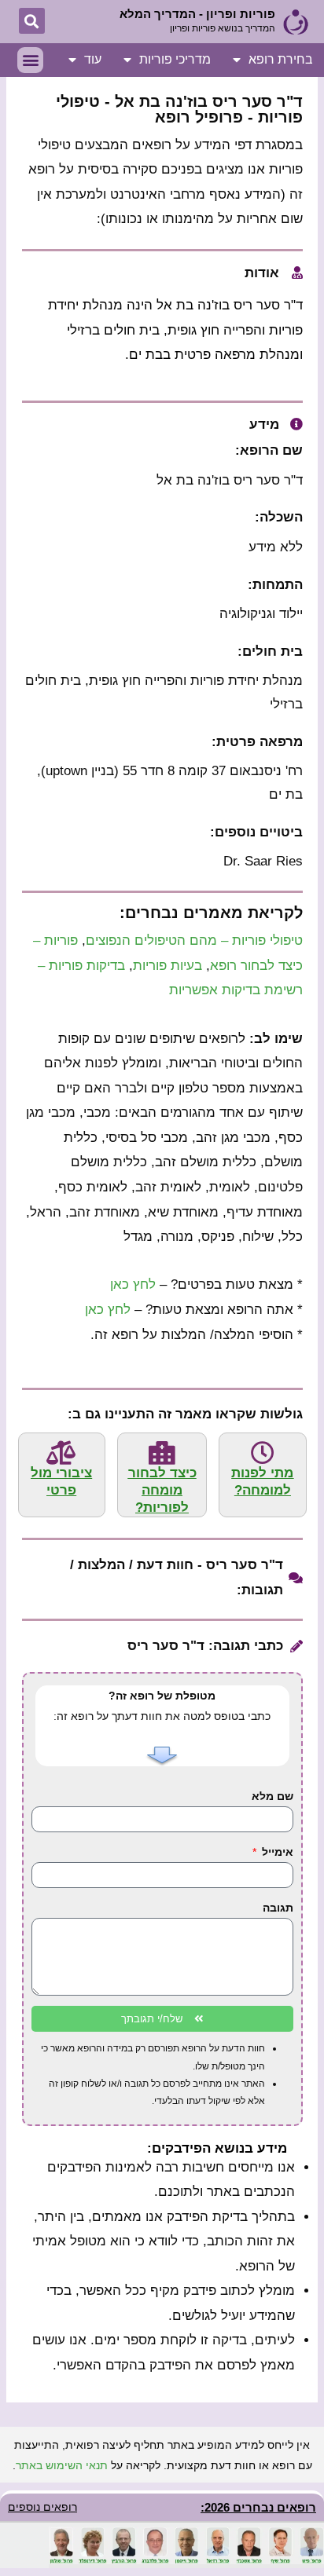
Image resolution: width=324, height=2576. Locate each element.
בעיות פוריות (168, 966)
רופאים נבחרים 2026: (258, 2507)
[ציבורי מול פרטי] (61, 1453)
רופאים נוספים (42, 2507)
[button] (32, 21)
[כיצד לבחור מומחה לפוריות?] (162, 1453)
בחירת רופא (281, 59)
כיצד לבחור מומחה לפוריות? (162, 1490)
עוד (93, 59)
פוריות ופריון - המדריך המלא (197, 14)
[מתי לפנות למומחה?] (263, 1453)
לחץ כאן (133, 1284)
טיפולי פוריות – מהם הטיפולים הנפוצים (194, 940)
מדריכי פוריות (175, 59)
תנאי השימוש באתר (62, 2465)
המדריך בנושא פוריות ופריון (223, 28)
